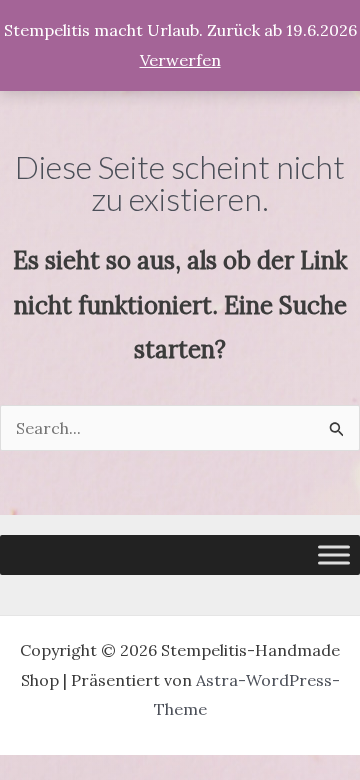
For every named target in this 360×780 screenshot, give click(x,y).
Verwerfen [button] (180, 60)
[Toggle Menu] (334, 554)
